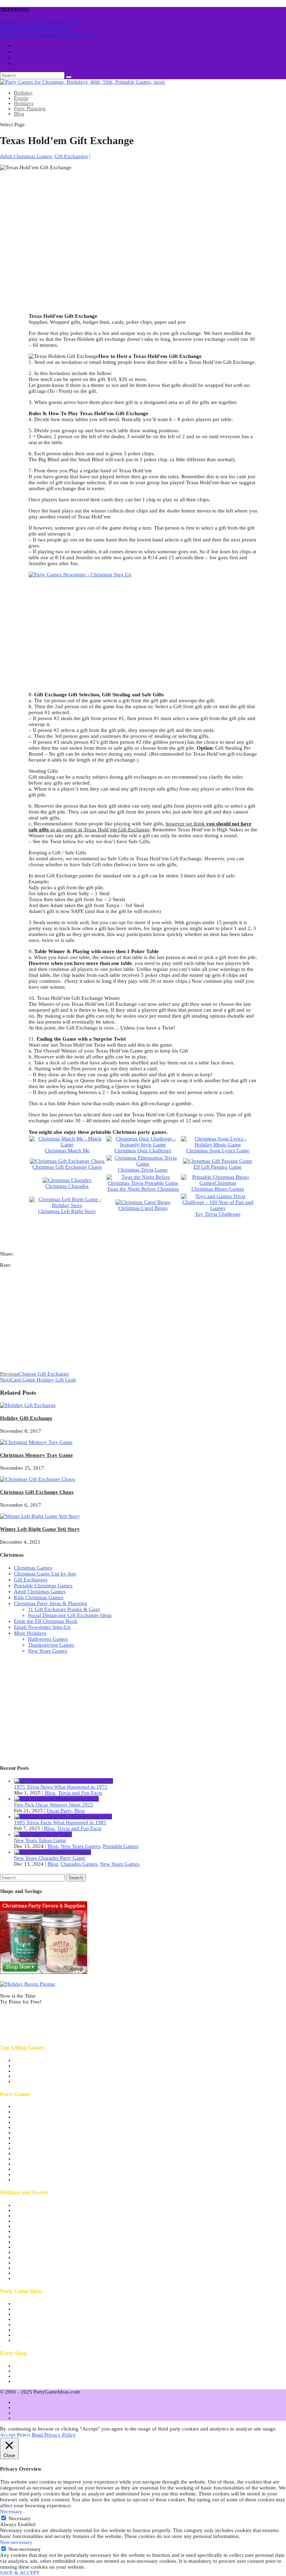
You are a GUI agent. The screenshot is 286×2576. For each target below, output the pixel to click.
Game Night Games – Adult (44, 2133)
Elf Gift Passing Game (218, 1167)
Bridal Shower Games (38, 2122)
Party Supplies (29, 2366)
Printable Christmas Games (43, 1586)
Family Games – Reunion (42, 2138)
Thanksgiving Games (51, 1645)
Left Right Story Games (40, 2180)
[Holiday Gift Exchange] (28, 1405)
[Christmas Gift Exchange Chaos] (37, 1479)
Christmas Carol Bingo (143, 1208)
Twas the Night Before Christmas (143, 1189)
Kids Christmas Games (39, 1597)
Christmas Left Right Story (67, 1211)
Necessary (20, 2518)
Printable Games (121, 1846)
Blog (19, 114)
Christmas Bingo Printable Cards (35, 29)
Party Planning (30, 108)
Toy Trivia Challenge (218, 1214)
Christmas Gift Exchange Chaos (67, 1167)
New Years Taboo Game (40, 1840)
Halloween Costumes (37, 2381)
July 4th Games (31, 2205)
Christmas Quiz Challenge (143, 1151)
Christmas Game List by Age (45, 1574)
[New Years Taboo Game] (43, 1834)
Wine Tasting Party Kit (38, 2081)
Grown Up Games (34, 2148)
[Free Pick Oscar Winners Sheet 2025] (56, 1799)
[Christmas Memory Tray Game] (36, 1442)
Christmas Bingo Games (218, 1189)
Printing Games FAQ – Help (44, 2324)
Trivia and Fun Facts (80, 1793)
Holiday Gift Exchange (26, 1418)
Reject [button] (24, 2435)
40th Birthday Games (37, 2060)
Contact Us (26, 2335)
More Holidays (30, 1633)
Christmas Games (33, 1568)
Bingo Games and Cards (40, 2169)
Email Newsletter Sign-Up (42, 1627)
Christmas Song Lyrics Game (218, 1151)
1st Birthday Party (33, 2106)
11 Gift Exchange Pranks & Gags (64, 1609)
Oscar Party (59, 1811)
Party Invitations (32, 2371)
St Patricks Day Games (39, 2268)
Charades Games (79, 1864)
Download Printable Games (44, 2314)
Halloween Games (48, 1639)
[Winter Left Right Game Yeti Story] (40, 1516)
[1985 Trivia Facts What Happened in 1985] (63, 1817)
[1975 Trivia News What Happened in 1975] (63, 1781)
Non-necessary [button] (16, 2542)
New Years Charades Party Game (50, 1858)
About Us (24, 2304)
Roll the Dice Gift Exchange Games (39, 23)
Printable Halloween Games (44, 2216)
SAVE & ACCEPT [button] (20, 2573)
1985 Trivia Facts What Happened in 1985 (60, 1822)
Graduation (26, 2278)
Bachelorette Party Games (42, 2117)
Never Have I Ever (34, 2076)
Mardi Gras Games (34, 2257)
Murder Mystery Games (40, 2154)
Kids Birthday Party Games (44, 2143)
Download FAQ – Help (39, 2319)
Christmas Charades (67, 1186)
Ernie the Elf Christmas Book (46, 1621)
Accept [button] (8, 2435)
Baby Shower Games (37, 2112)
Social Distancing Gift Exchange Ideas (70, 1615)
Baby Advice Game (35, 2066)
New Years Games (48, 1651)
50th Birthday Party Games (43, 2071)
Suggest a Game (32, 2340)
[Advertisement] (143, 225)
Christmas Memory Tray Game (36, 1455)
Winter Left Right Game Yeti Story (40, 1529)
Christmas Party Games (39, 2226)
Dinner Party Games (36, 2127)
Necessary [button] (11, 2511)
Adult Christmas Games (26, 156)
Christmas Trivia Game (143, 1170)
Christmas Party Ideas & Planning (51, 1603)
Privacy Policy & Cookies (42, 2330)
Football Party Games (37, 2247)
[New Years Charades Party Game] (52, 1852)
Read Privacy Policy (54, 2435)
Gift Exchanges (71, 156)
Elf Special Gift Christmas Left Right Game (47, 35)
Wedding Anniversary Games (46, 2159)
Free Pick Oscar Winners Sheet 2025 (54, 1805)
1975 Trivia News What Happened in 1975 (61, 1787)
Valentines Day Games (39, 2252)
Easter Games (29, 2273)
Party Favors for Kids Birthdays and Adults (61, 2376)
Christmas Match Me (67, 1151)
